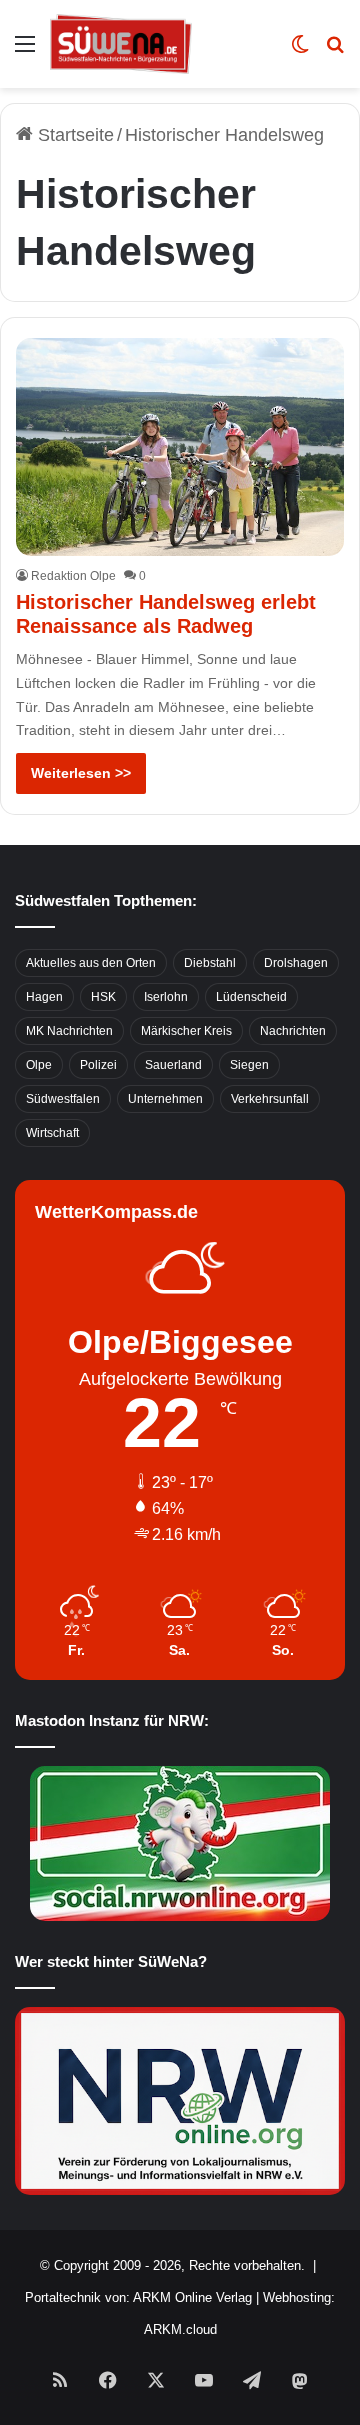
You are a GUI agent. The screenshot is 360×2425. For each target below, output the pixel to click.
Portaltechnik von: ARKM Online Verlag (138, 2297)
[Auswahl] (25, 51)
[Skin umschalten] (300, 51)
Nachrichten (293, 1031)
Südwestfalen (63, 1099)
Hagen (44, 997)
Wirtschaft (52, 1133)
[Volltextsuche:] (335, 51)
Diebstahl (210, 963)
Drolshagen (296, 963)
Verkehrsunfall (270, 1099)
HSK (103, 997)
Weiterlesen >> (81, 773)
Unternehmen (165, 1099)
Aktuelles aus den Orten (91, 963)
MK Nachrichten (69, 1031)
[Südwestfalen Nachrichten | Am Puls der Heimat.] (121, 44)
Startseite (73, 135)
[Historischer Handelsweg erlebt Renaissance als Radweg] (179, 447)
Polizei (98, 1065)
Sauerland (173, 1065)
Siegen (249, 1065)
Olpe (39, 1065)
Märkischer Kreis (186, 1031)
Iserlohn (166, 997)
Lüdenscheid (251, 997)
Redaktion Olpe (73, 576)
